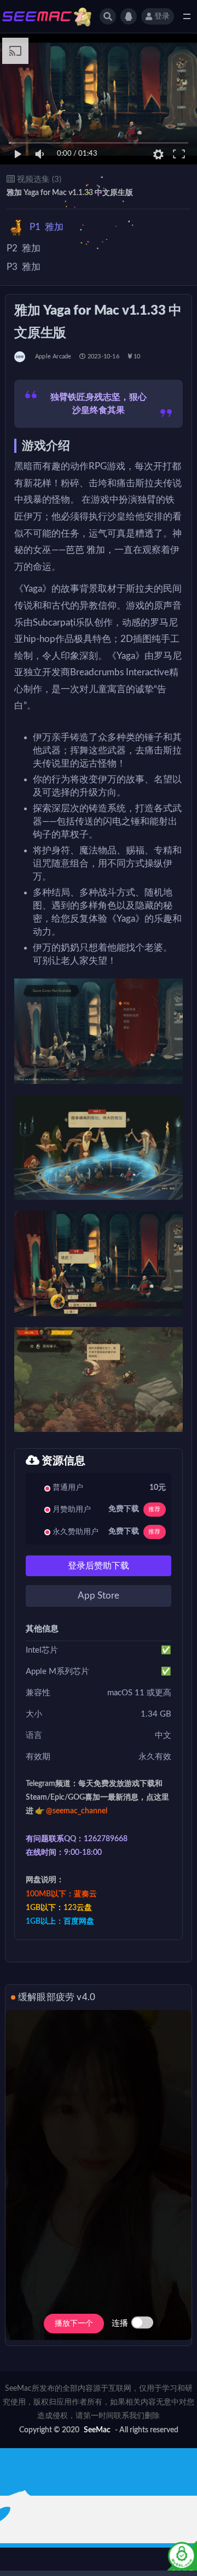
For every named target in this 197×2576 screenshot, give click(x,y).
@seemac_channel (77, 1811)
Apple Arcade (53, 356)
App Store (99, 1596)
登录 (162, 16)
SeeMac (97, 2430)
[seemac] (21, 357)
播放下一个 (74, 2324)
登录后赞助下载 (99, 1566)
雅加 (47, 227)
